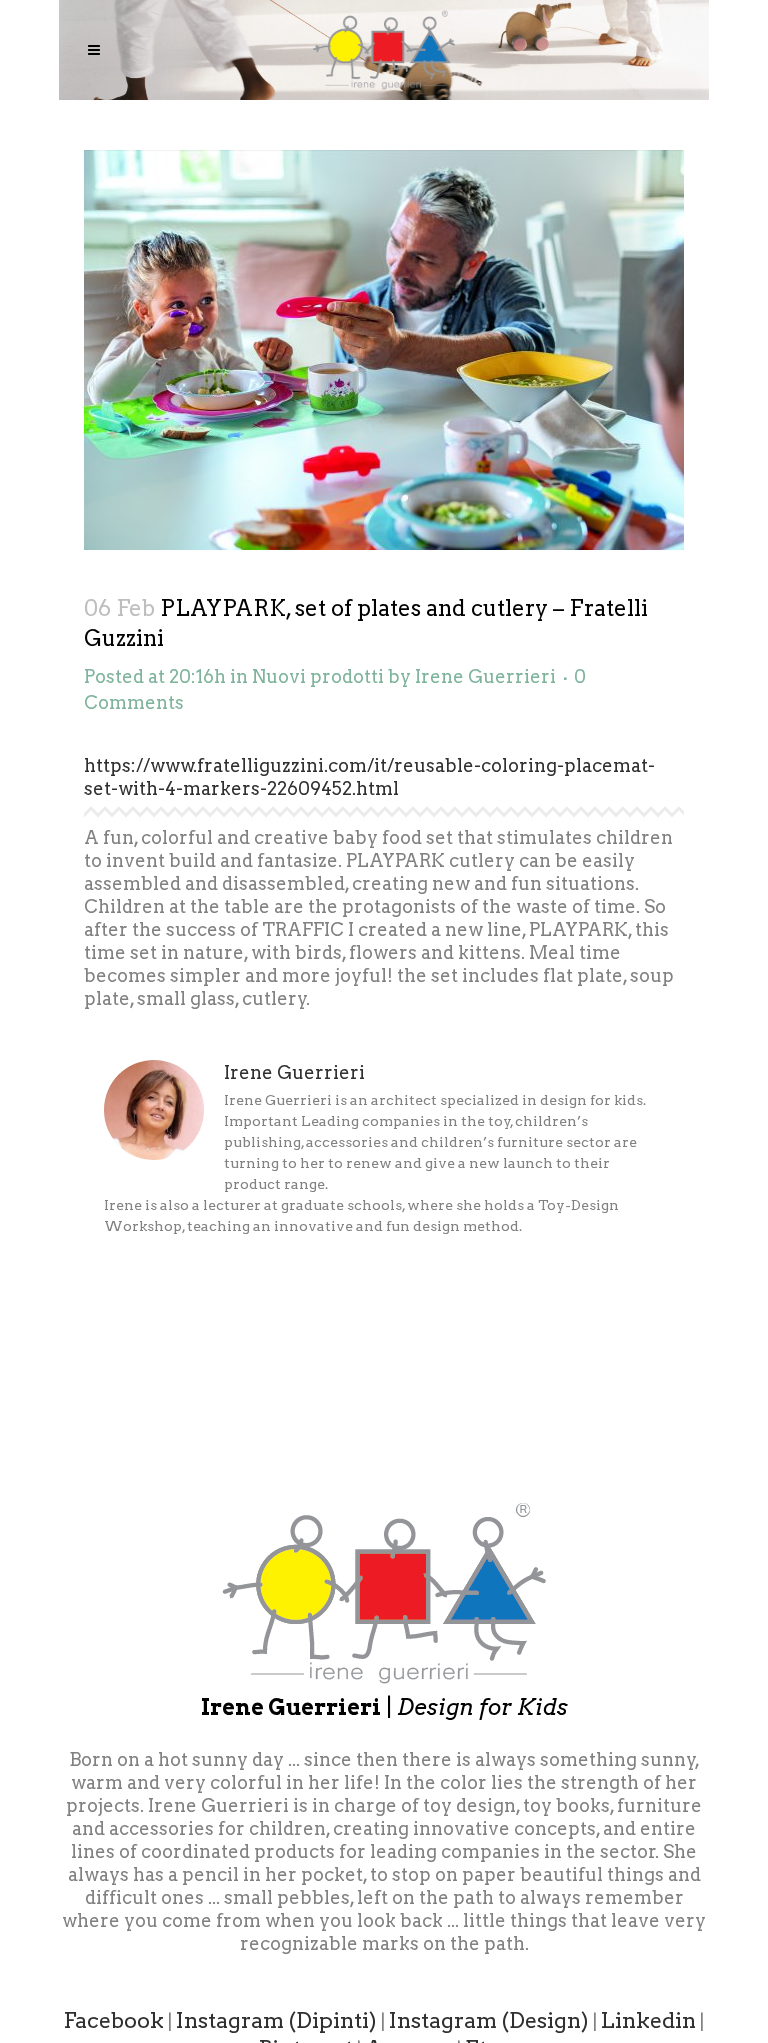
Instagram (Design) (489, 2020)
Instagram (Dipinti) (276, 2020)
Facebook (114, 2020)
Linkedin (648, 2020)
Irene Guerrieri (485, 676)
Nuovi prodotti (318, 676)
